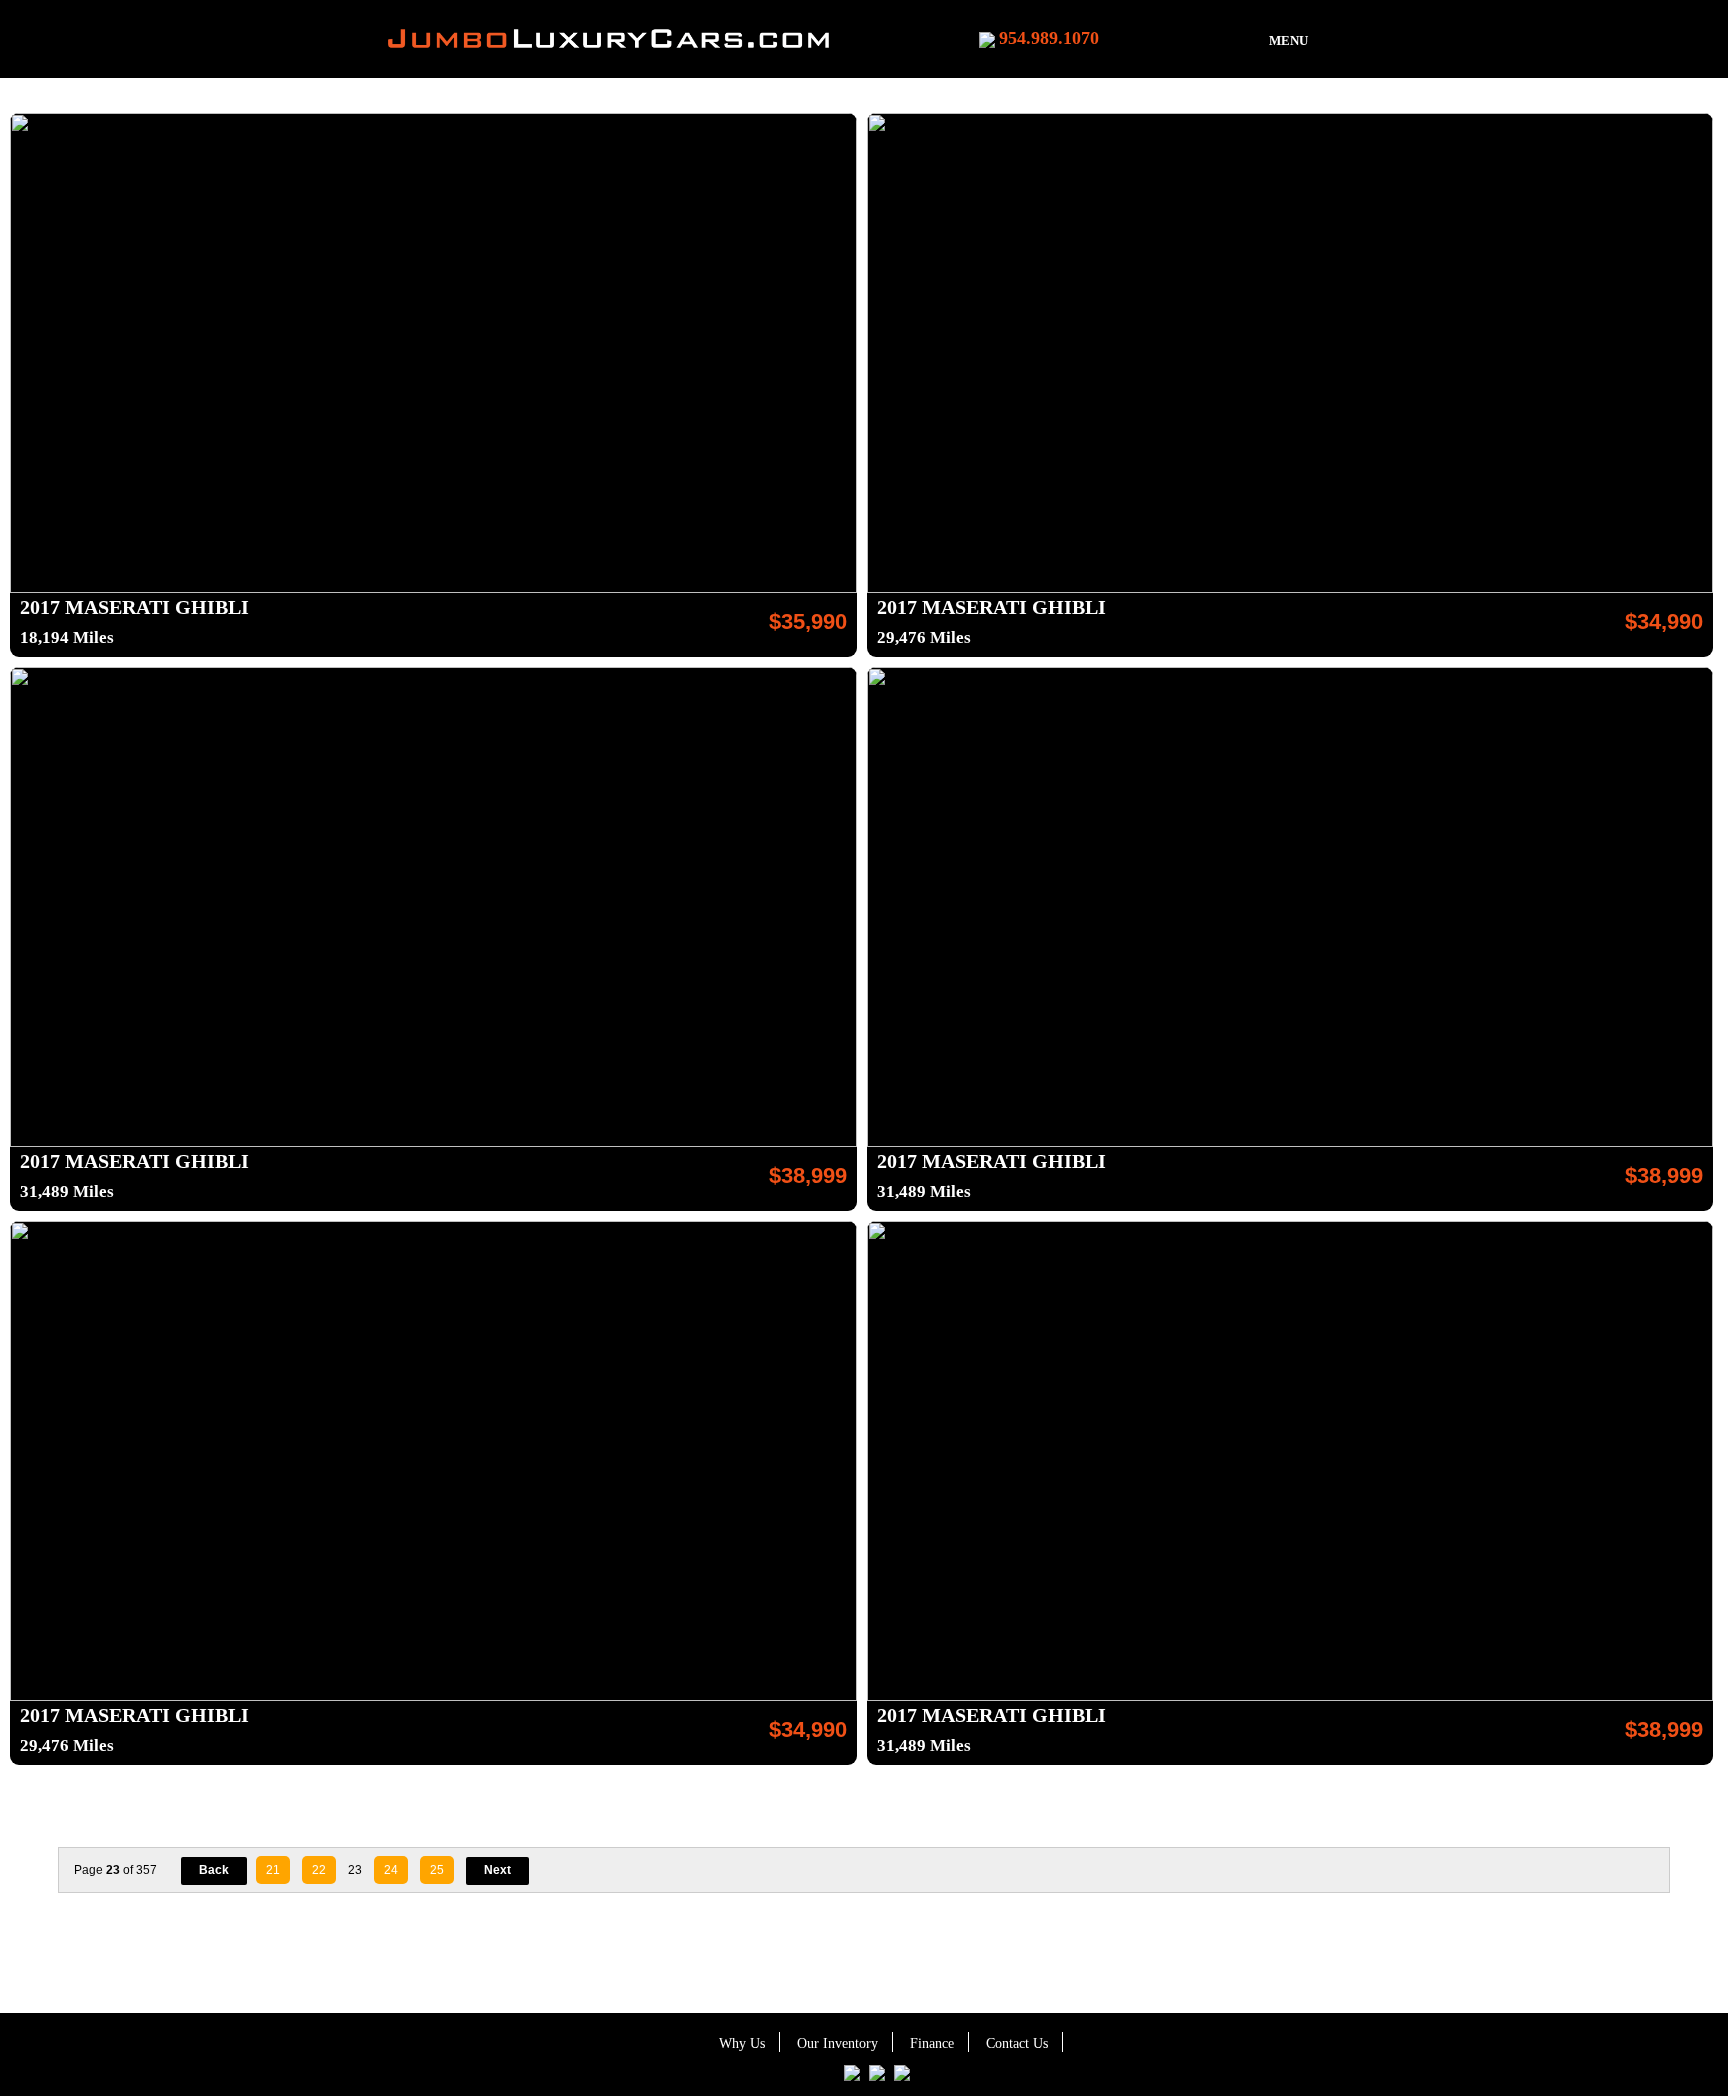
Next (497, 1870)
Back (214, 1870)
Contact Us (1017, 2043)
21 (273, 1870)
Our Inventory (837, 2043)
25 (437, 1870)
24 (391, 1870)
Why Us (742, 2043)
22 (319, 1870)
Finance (932, 2043)
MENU (1288, 40)
